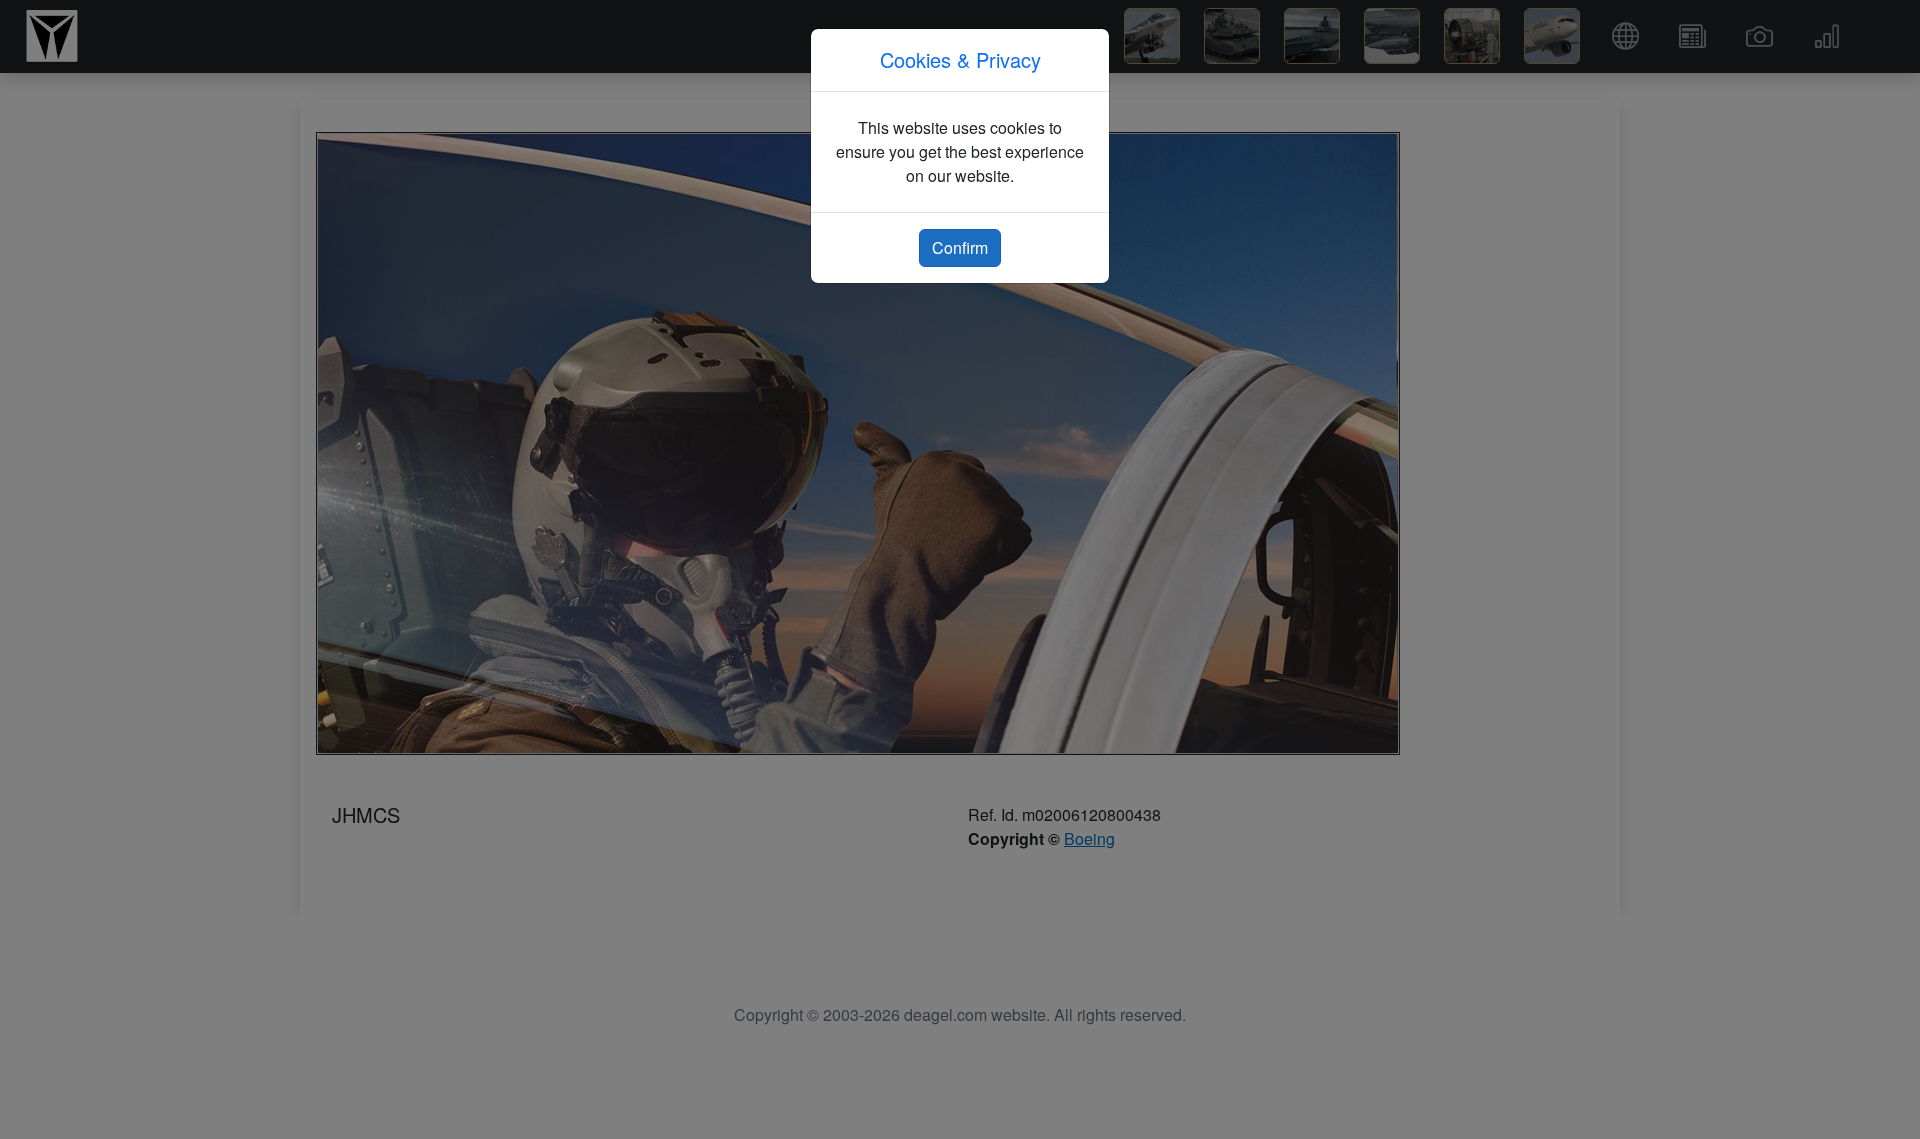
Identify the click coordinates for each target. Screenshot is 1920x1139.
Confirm (960, 247)
